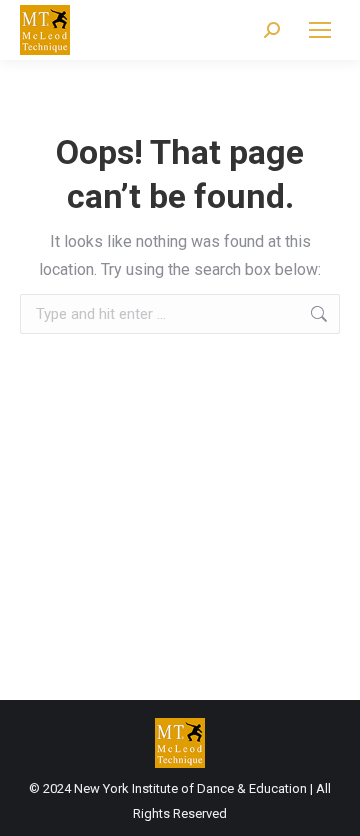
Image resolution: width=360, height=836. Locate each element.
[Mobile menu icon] (320, 30)
